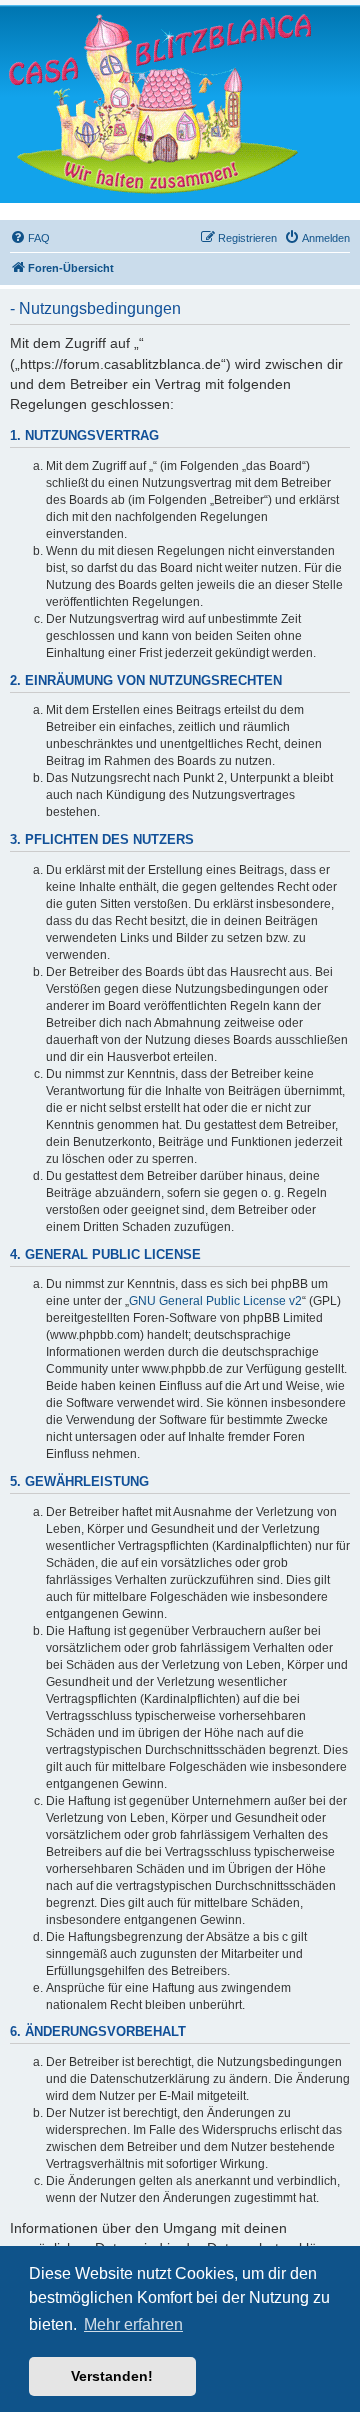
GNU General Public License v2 (215, 1301)
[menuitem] (30, 238)
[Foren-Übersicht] (160, 103)
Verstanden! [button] (112, 2376)
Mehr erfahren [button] (133, 2324)
